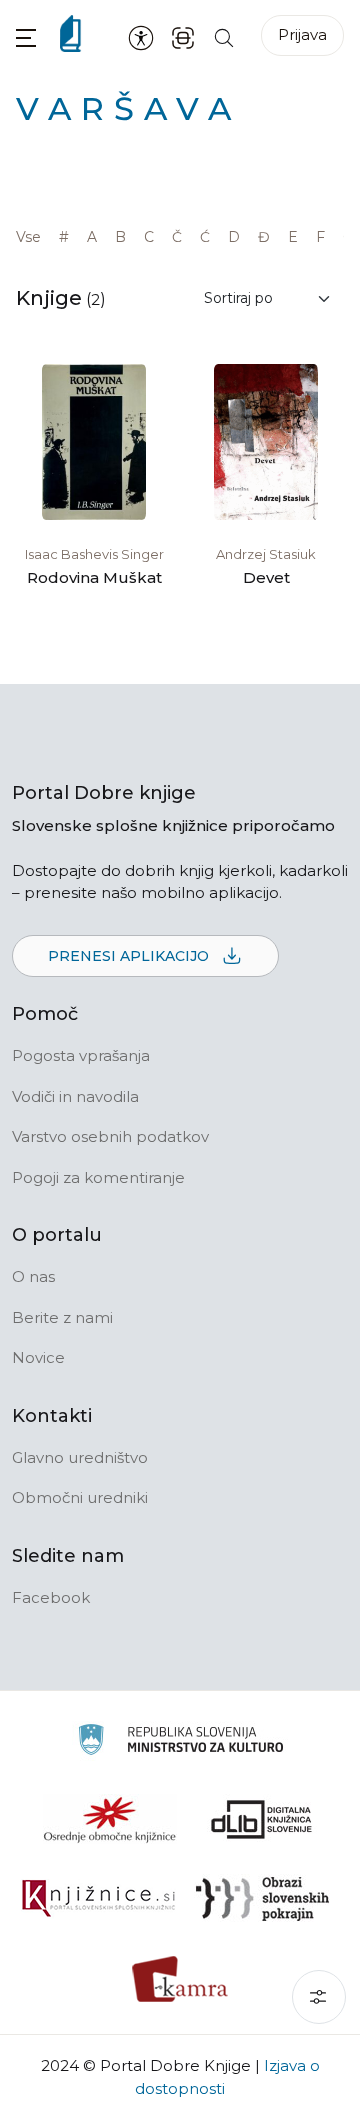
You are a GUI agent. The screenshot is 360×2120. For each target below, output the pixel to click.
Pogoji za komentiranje (98, 1177)
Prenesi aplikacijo (130, 956)
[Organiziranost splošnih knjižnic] (110, 1819)
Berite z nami (62, 1317)
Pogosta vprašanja (81, 1055)
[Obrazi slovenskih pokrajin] (262, 1899)
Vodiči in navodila (75, 1096)
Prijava (302, 34)
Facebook (51, 1597)
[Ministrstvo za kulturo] (180, 1742)
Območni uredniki (80, 1497)
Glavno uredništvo (80, 1457)
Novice (38, 1357)
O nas (33, 1276)
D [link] (234, 237)
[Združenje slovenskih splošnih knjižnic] (98, 1899)
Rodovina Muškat (94, 577)
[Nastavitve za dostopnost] (141, 37)
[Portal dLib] (262, 1819)
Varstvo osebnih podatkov (110, 1136)
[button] (26, 37)
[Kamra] (180, 1979)
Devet (266, 577)
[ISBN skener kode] (183, 36)
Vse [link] (28, 237)
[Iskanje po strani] (224, 36)
